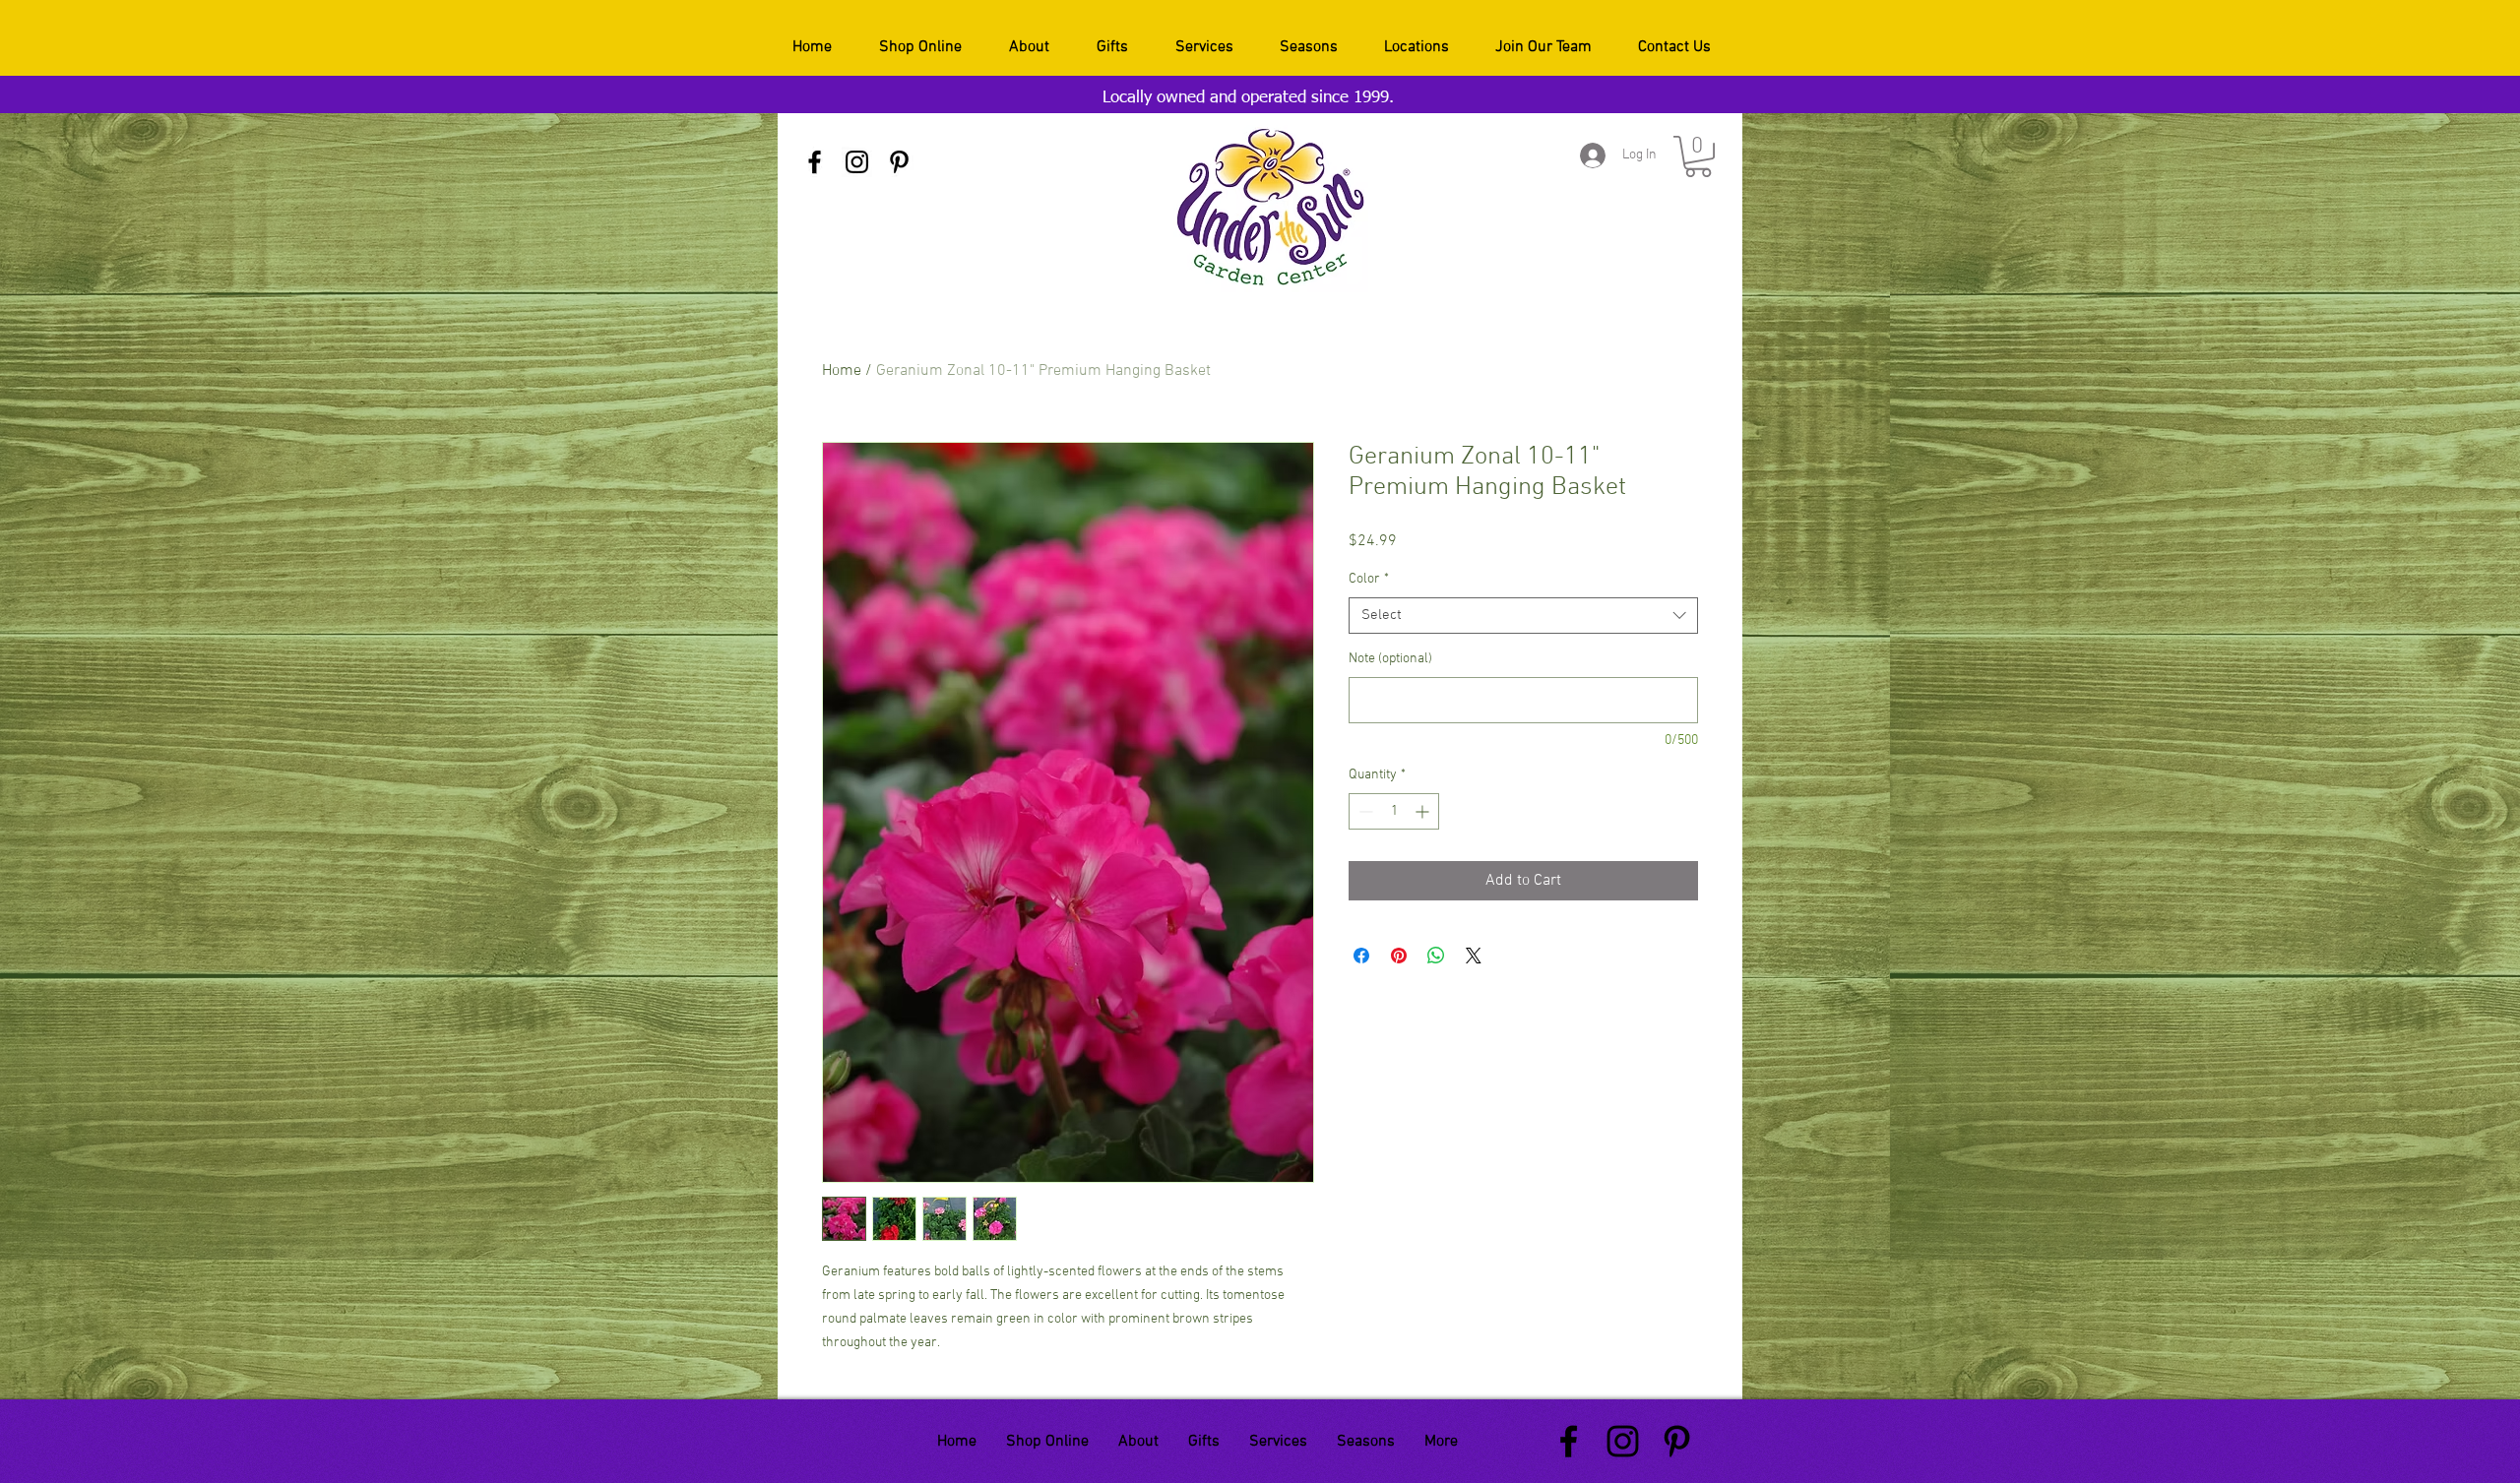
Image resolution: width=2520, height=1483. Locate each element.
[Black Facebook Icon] (815, 162)
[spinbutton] (1394, 811)
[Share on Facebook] (1361, 956)
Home (842, 371)
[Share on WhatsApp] (1436, 956)
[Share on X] (1474, 956)
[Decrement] (1364, 811)
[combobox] (1523, 616)
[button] (1698, 156)
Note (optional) (1390, 659)
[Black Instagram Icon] (857, 162)
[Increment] (1424, 811)
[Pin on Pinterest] (1399, 956)
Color (1369, 579)
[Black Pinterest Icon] (899, 162)
